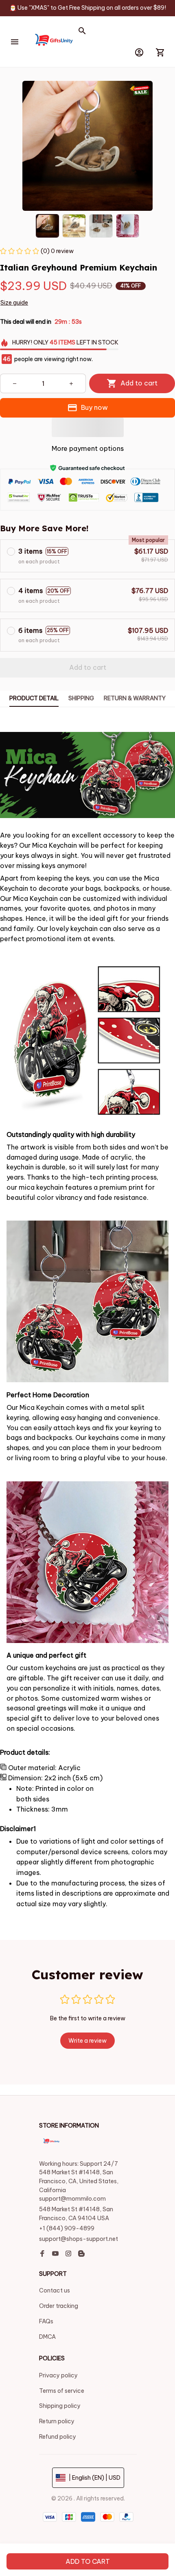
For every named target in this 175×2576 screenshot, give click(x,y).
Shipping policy (60, 2406)
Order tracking (59, 2306)
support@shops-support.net (79, 2239)
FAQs (46, 2321)
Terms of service (62, 2391)
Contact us (55, 2290)
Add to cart (88, 2561)
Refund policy (58, 2437)
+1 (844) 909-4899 (67, 2228)
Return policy (57, 2421)
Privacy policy (58, 2375)
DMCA (47, 2337)
